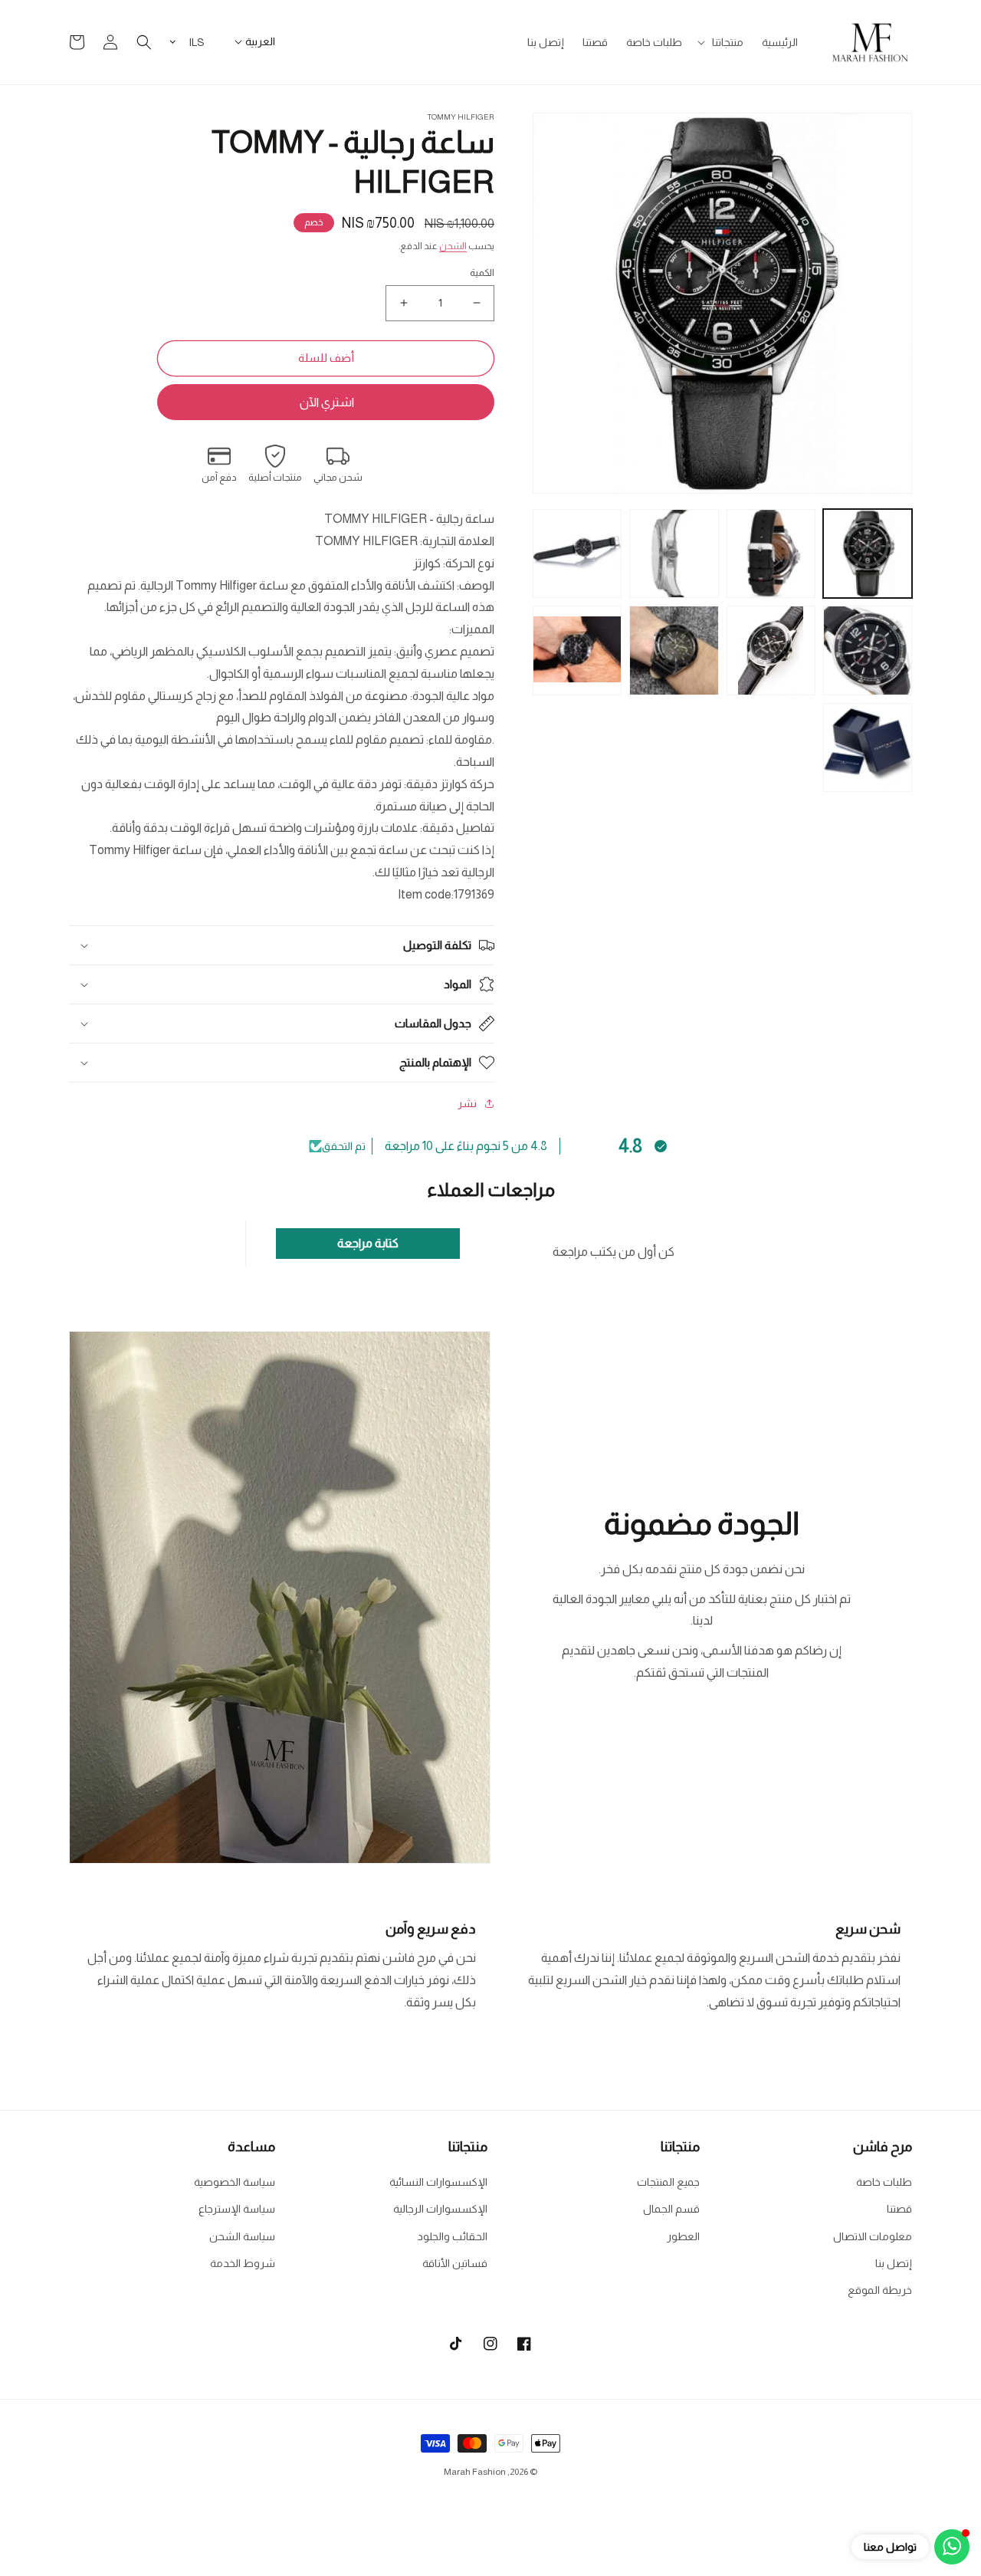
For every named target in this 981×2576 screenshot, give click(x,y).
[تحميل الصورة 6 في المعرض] (771, 650)
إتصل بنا (894, 2263)
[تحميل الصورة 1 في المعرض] (868, 554)
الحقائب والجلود (453, 2236)
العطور (683, 2236)
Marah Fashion (475, 2472)
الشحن (453, 246)
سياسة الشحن (242, 2236)
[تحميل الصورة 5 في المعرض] (868, 650)
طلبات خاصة (884, 2182)
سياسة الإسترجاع (237, 2209)
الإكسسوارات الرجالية (440, 2209)
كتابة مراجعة (368, 1243)
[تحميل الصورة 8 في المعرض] (577, 650)
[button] (722, 42)
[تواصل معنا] (952, 2547)
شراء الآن (326, 402)
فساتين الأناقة (455, 2263)
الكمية (482, 273)
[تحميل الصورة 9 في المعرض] (868, 747)
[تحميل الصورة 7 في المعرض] (674, 650)
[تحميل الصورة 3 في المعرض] (674, 554)
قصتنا (899, 2209)
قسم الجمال (671, 2209)
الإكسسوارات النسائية (438, 2182)
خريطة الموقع (880, 2290)
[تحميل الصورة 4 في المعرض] (577, 554)
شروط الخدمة (243, 2263)
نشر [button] (467, 1103)
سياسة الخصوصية (235, 2182)
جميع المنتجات (668, 2182)
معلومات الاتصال (873, 2236)
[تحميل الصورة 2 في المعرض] (771, 554)
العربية (260, 41)
